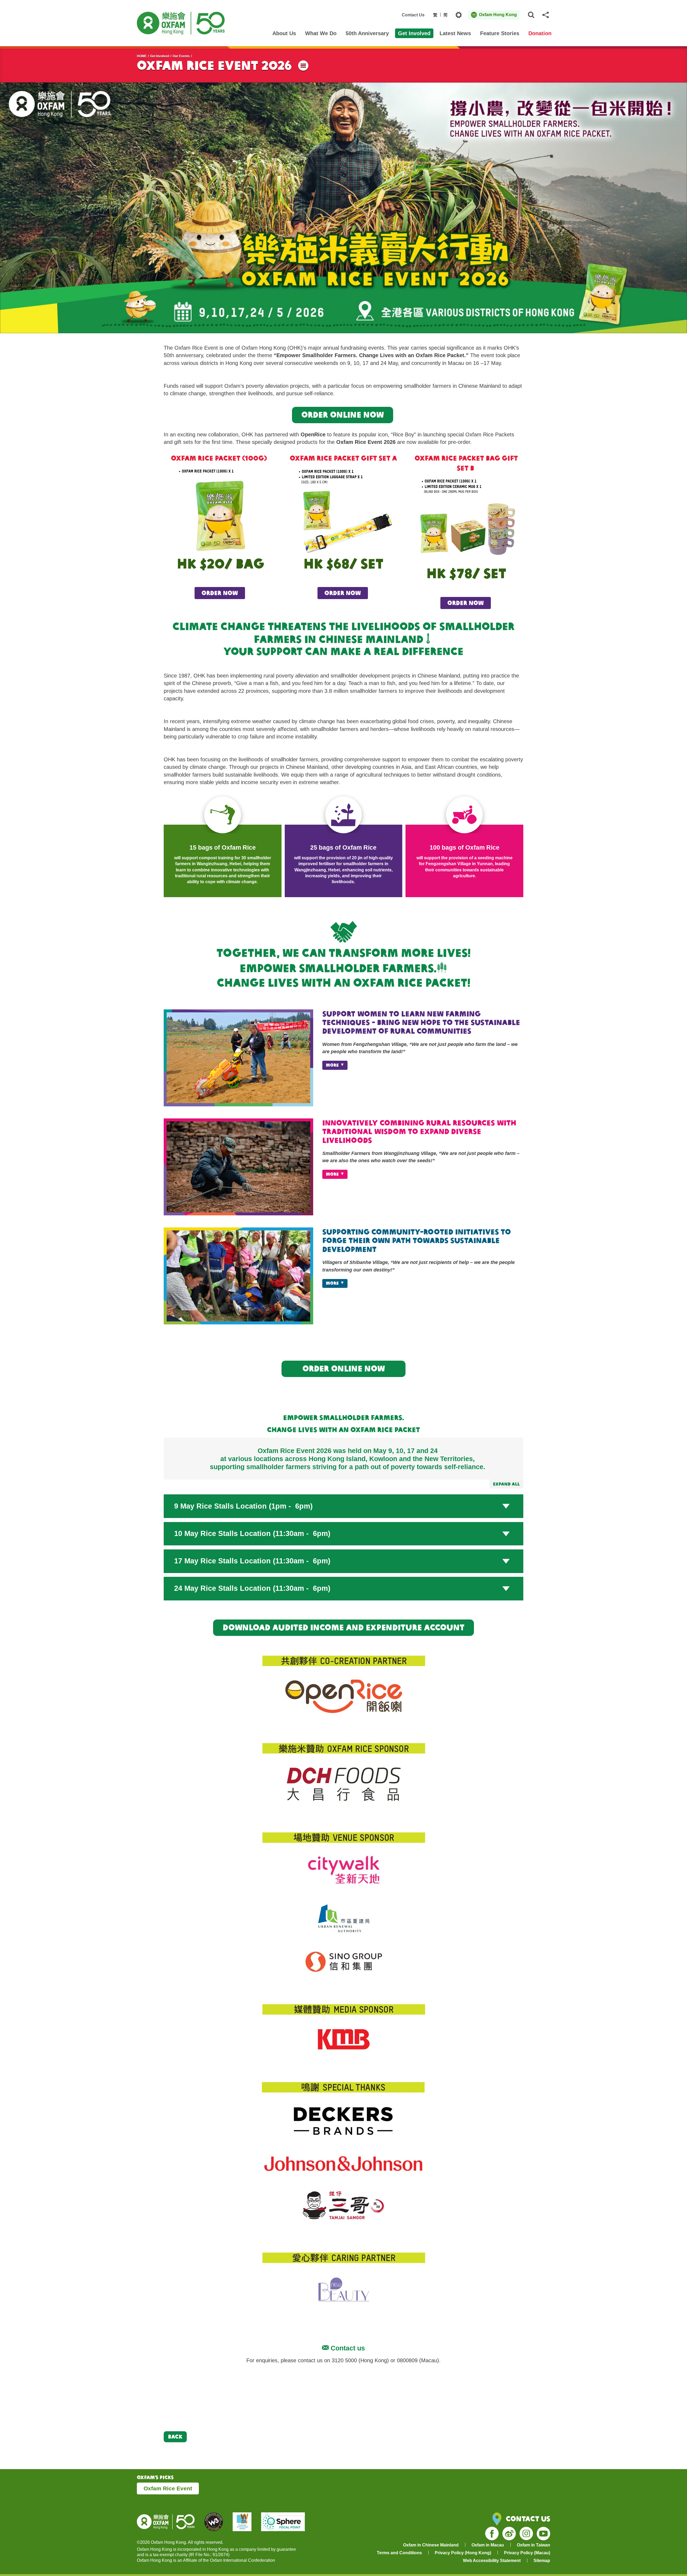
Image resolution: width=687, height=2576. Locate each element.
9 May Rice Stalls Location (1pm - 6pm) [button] (243, 1506)
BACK (175, 2436)
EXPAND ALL (506, 1484)
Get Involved (160, 56)
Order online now (343, 415)
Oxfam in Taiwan (533, 2545)
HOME (142, 56)
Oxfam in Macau (488, 2545)
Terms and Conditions (399, 2553)
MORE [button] (332, 1065)
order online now (344, 1368)
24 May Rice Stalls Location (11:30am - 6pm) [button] (252, 1588)
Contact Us (413, 15)
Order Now (343, 593)
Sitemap (542, 2561)
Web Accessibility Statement (492, 2561)
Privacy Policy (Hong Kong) (463, 2553)
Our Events (181, 56)
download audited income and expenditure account (344, 1627)
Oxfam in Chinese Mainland (431, 2545)
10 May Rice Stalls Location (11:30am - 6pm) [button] (252, 1534)
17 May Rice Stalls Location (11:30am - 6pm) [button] (252, 1561)
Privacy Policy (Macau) (527, 2553)
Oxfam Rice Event (168, 2488)
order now (220, 593)
